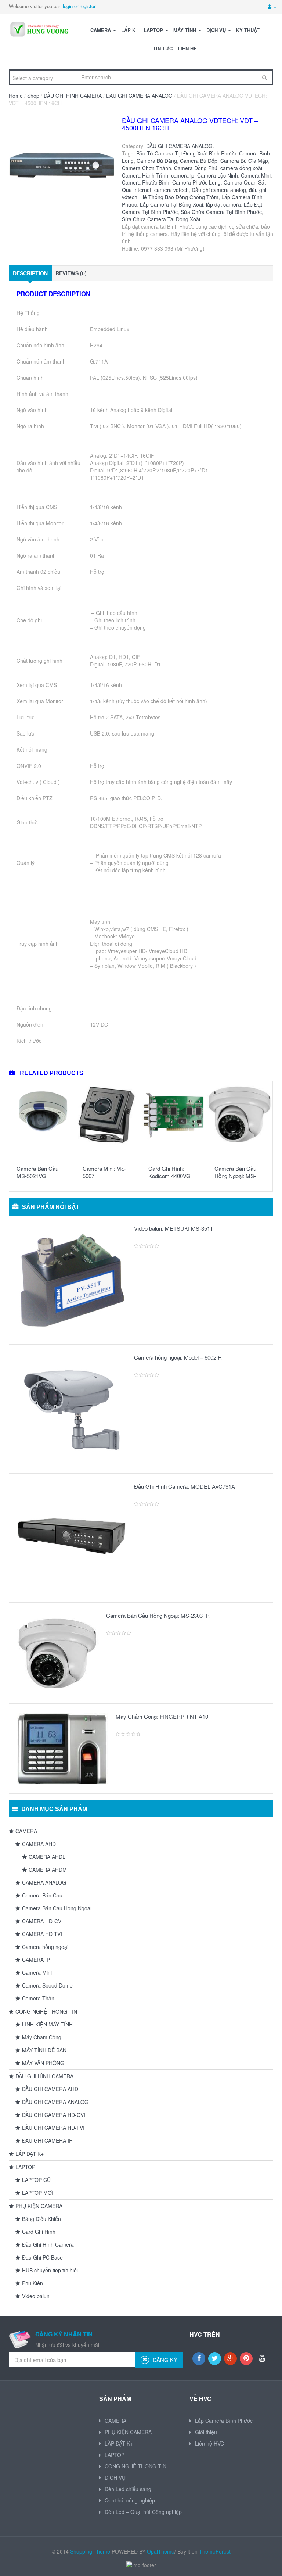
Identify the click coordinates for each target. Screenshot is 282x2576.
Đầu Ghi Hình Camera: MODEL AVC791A (185, 1486)
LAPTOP (154, 30)
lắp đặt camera (223, 204)
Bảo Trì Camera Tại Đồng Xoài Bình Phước (186, 153)
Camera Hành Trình (145, 175)
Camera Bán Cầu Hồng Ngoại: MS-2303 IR (235, 1176)
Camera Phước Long (196, 182)
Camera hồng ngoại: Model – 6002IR (178, 1357)
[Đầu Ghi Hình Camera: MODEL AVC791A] (72, 1538)
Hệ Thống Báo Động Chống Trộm (179, 197)
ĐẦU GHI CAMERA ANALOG (139, 96)
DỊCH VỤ (217, 30)
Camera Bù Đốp (199, 161)
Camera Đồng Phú (196, 168)
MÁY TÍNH (185, 30)
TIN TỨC (163, 48)
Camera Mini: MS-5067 (105, 1172)
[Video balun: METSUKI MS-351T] (72, 1280)
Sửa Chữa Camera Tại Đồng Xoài (161, 219)
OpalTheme (161, 2551)
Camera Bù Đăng (157, 161)
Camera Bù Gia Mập (244, 161)
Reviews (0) (71, 273)
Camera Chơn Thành (147, 168)
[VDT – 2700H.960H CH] (62, 170)
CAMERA (101, 30)
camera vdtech (171, 190)
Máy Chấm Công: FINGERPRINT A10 (162, 1716)
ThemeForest (215, 2551)
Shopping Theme (90, 2551)
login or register (79, 6)
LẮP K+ (130, 30)
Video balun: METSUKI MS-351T (174, 1228)
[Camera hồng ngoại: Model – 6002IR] (72, 1409)
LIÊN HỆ (187, 48)
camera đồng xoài (241, 168)
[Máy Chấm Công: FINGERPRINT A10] (62, 1749)
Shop (33, 96)
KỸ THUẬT (248, 30)
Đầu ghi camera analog (219, 190)
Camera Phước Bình (146, 182)
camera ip (183, 175)
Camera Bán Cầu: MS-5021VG (38, 1172)
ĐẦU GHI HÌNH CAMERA (73, 96)
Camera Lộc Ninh (218, 175)
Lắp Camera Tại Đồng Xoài (171, 204)
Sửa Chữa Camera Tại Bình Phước (221, 212)
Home (16, 96)
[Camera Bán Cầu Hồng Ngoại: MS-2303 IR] (58, 1653)
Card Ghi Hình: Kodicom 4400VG (169, 1172)
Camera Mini (256, 175)
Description (30, 273)
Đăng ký (164, 2360)
